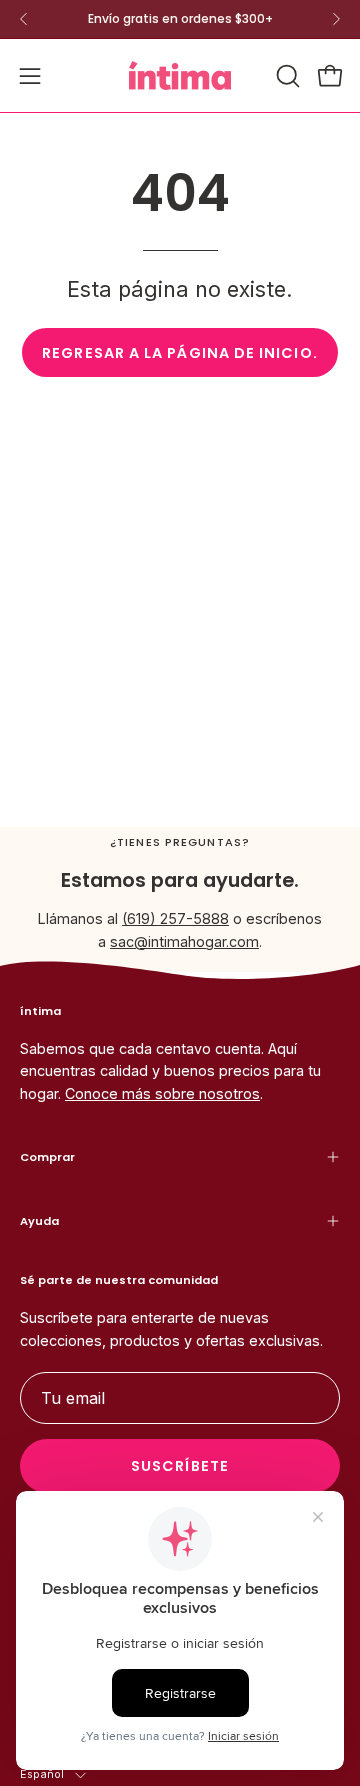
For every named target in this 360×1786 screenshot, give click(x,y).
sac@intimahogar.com (184, 941)
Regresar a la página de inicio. (179, 353)
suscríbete (180, 1466)
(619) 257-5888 (175, 918)
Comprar (47, 1157)
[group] (180, 19)
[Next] (336, 19)
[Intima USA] (180, 75)
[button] (286, 76)
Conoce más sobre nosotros (162, 1093)
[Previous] (24, 19)
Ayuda (39, 1221)
